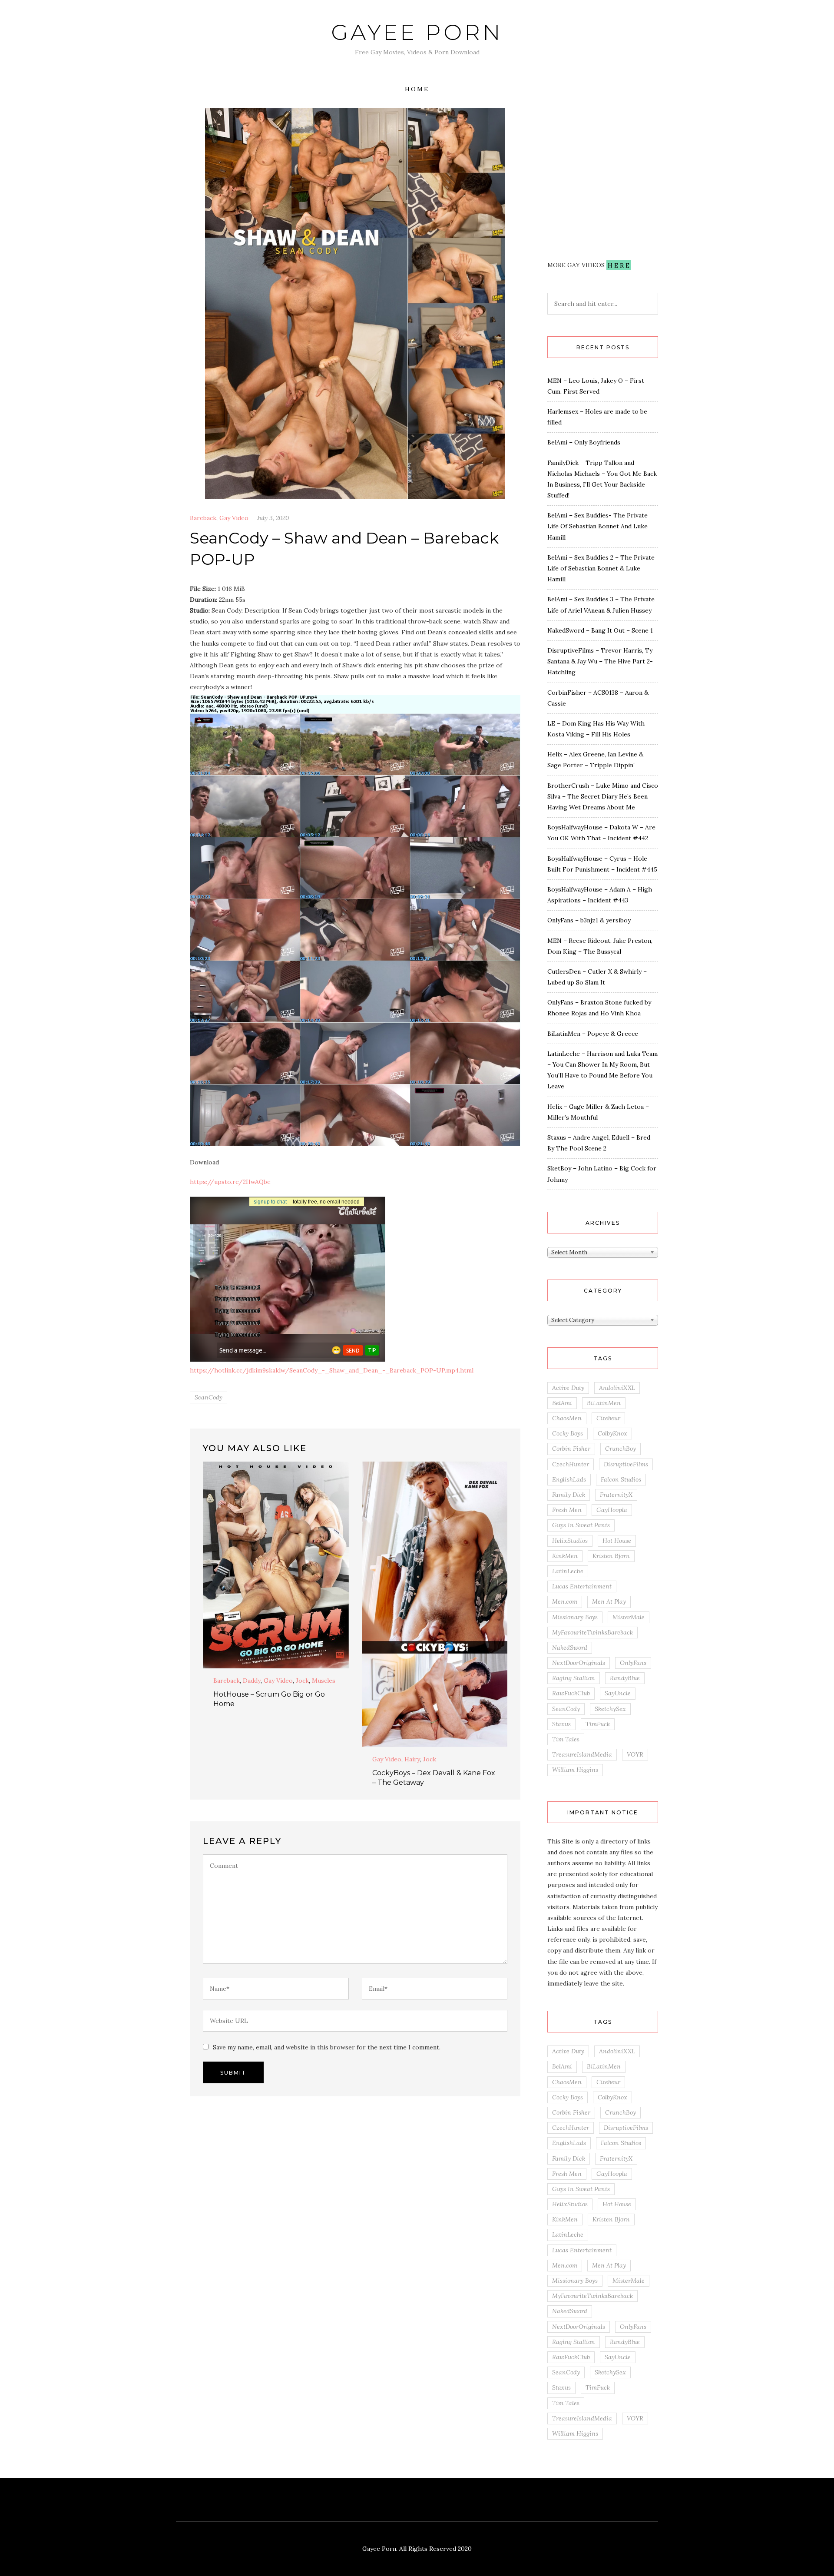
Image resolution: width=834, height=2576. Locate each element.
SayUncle (618, 1693)
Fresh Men (567, 1510)
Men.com (565, 1601)
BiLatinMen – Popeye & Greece (593, 1034)
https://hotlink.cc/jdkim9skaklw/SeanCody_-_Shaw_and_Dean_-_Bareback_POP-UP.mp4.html (332, 1370)
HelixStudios (570, 1541)
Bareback (203, 518)
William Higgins (575, 1770)
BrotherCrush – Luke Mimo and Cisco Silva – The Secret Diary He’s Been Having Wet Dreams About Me (603, 796)
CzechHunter (571, 1464)
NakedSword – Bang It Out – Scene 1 (600, 630)
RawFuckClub (571, 1693)
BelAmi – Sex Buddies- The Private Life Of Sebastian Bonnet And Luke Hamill (597, 526)
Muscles (324, 1681)
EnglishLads (569, 1479)
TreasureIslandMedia (582, 1754)
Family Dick (569, 1495)
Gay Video (234, 518)
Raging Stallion (574, 1678)
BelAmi (562, 1403)
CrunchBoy (621, 1449)
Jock (302, 1681)
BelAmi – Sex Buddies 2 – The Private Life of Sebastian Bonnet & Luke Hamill (601, 568)
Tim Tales (566, 1739)
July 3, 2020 (273, 518)
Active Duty (568, 1388)
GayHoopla (612, 1510)
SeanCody (208, 1397)
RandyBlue (625, 1678)
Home (417, 89)
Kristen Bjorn (611, 1556)
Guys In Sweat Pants (581, 1525)
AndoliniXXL (617, 1388)
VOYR (635, 1754)
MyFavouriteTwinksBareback (592, 1632)
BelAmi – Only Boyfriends (584, 442)
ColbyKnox (612, 1433)
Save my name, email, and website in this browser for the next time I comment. (327, 2047)
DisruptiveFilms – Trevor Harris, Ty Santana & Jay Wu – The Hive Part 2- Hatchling (600, 661)
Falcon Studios (621, 1479)
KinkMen (565, 1556)
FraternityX (616, 1495)
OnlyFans (633, 1663)
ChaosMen (567, 1418)
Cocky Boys (568, 1433)
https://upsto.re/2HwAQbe (230, 1182)
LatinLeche (568, 1571)
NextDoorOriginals (579, 1663)
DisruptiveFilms (626, 1464)
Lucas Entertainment (582, 1586)
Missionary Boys (575, 1617)
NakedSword (570, 1648)
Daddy (252, 1681)
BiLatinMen (604, 1403)
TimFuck (598, 1724)
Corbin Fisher (571, 1449)
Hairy (412, 1759)
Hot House (617, 1541)
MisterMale (629, 1617)
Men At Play (609, 1601)
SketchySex (610, 1709)
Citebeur (608, 1418)
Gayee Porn (417, 32)
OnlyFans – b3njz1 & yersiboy (589, 920)
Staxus (561, 1724)
